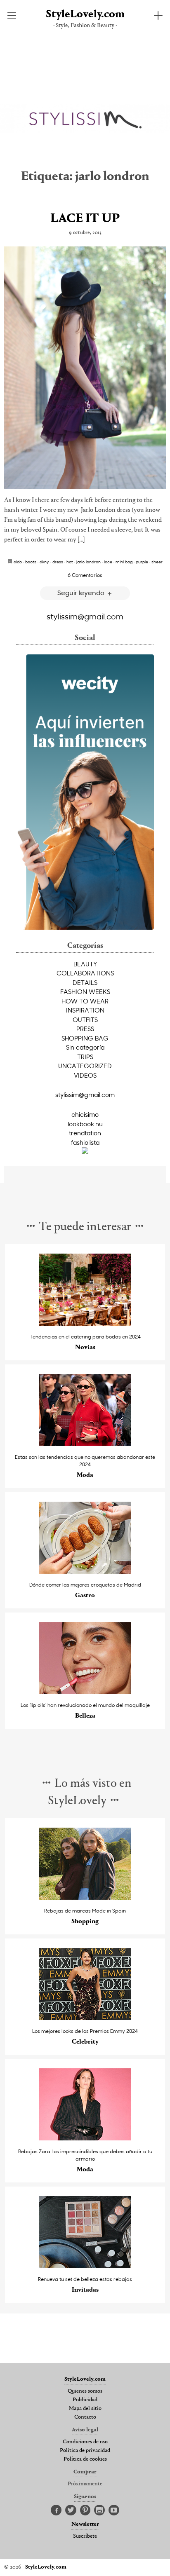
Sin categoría (85, 1047)
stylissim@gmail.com (85, 616)
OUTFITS (85, 1020)
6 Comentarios (85, 575)
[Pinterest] (85, 2510)
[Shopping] (85, 1897)
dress (58, 562)
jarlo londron (89, 562)
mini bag (124, 562)
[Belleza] (85, 1692)
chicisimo (85, 1114)
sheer (157, 562)
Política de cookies (85, 2459)
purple (142, 562)
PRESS (85, 1029)
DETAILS (85, 982)
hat (70, 562)
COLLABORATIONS (85, 973)
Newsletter (85, 2524)
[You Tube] (114, 2510)
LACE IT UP (85, 219)
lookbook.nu (85, 1124)
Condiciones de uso (85, 2442)
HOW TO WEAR (85, 1001)
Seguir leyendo (82, 592)
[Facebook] (56, 2510)
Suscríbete (85, 2536)
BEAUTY (85, 964)
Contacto (85, 2417)
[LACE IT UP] (85, 368)
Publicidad (85, 2400)
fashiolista (85, 1142)
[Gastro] (85, 1572)
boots (31, 562)
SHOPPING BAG (85, 1038)
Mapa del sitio (85, 2409)
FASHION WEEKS (85, 991)
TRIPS (85, 1057)
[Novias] (85, 1323)
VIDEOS (85, 1075)
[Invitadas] (85, 2266)
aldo (18, 562)
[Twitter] (71, 2510)
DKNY (44, 562)
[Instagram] (99, 2510)
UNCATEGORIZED (85, 1066)
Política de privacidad (85, 2451)
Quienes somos (85, 2391)
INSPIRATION (85, 1010)
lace (108, 562)
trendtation (85, 1133)
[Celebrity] (85, 2018)
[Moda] (85, 1444)
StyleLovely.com (85, 15)
